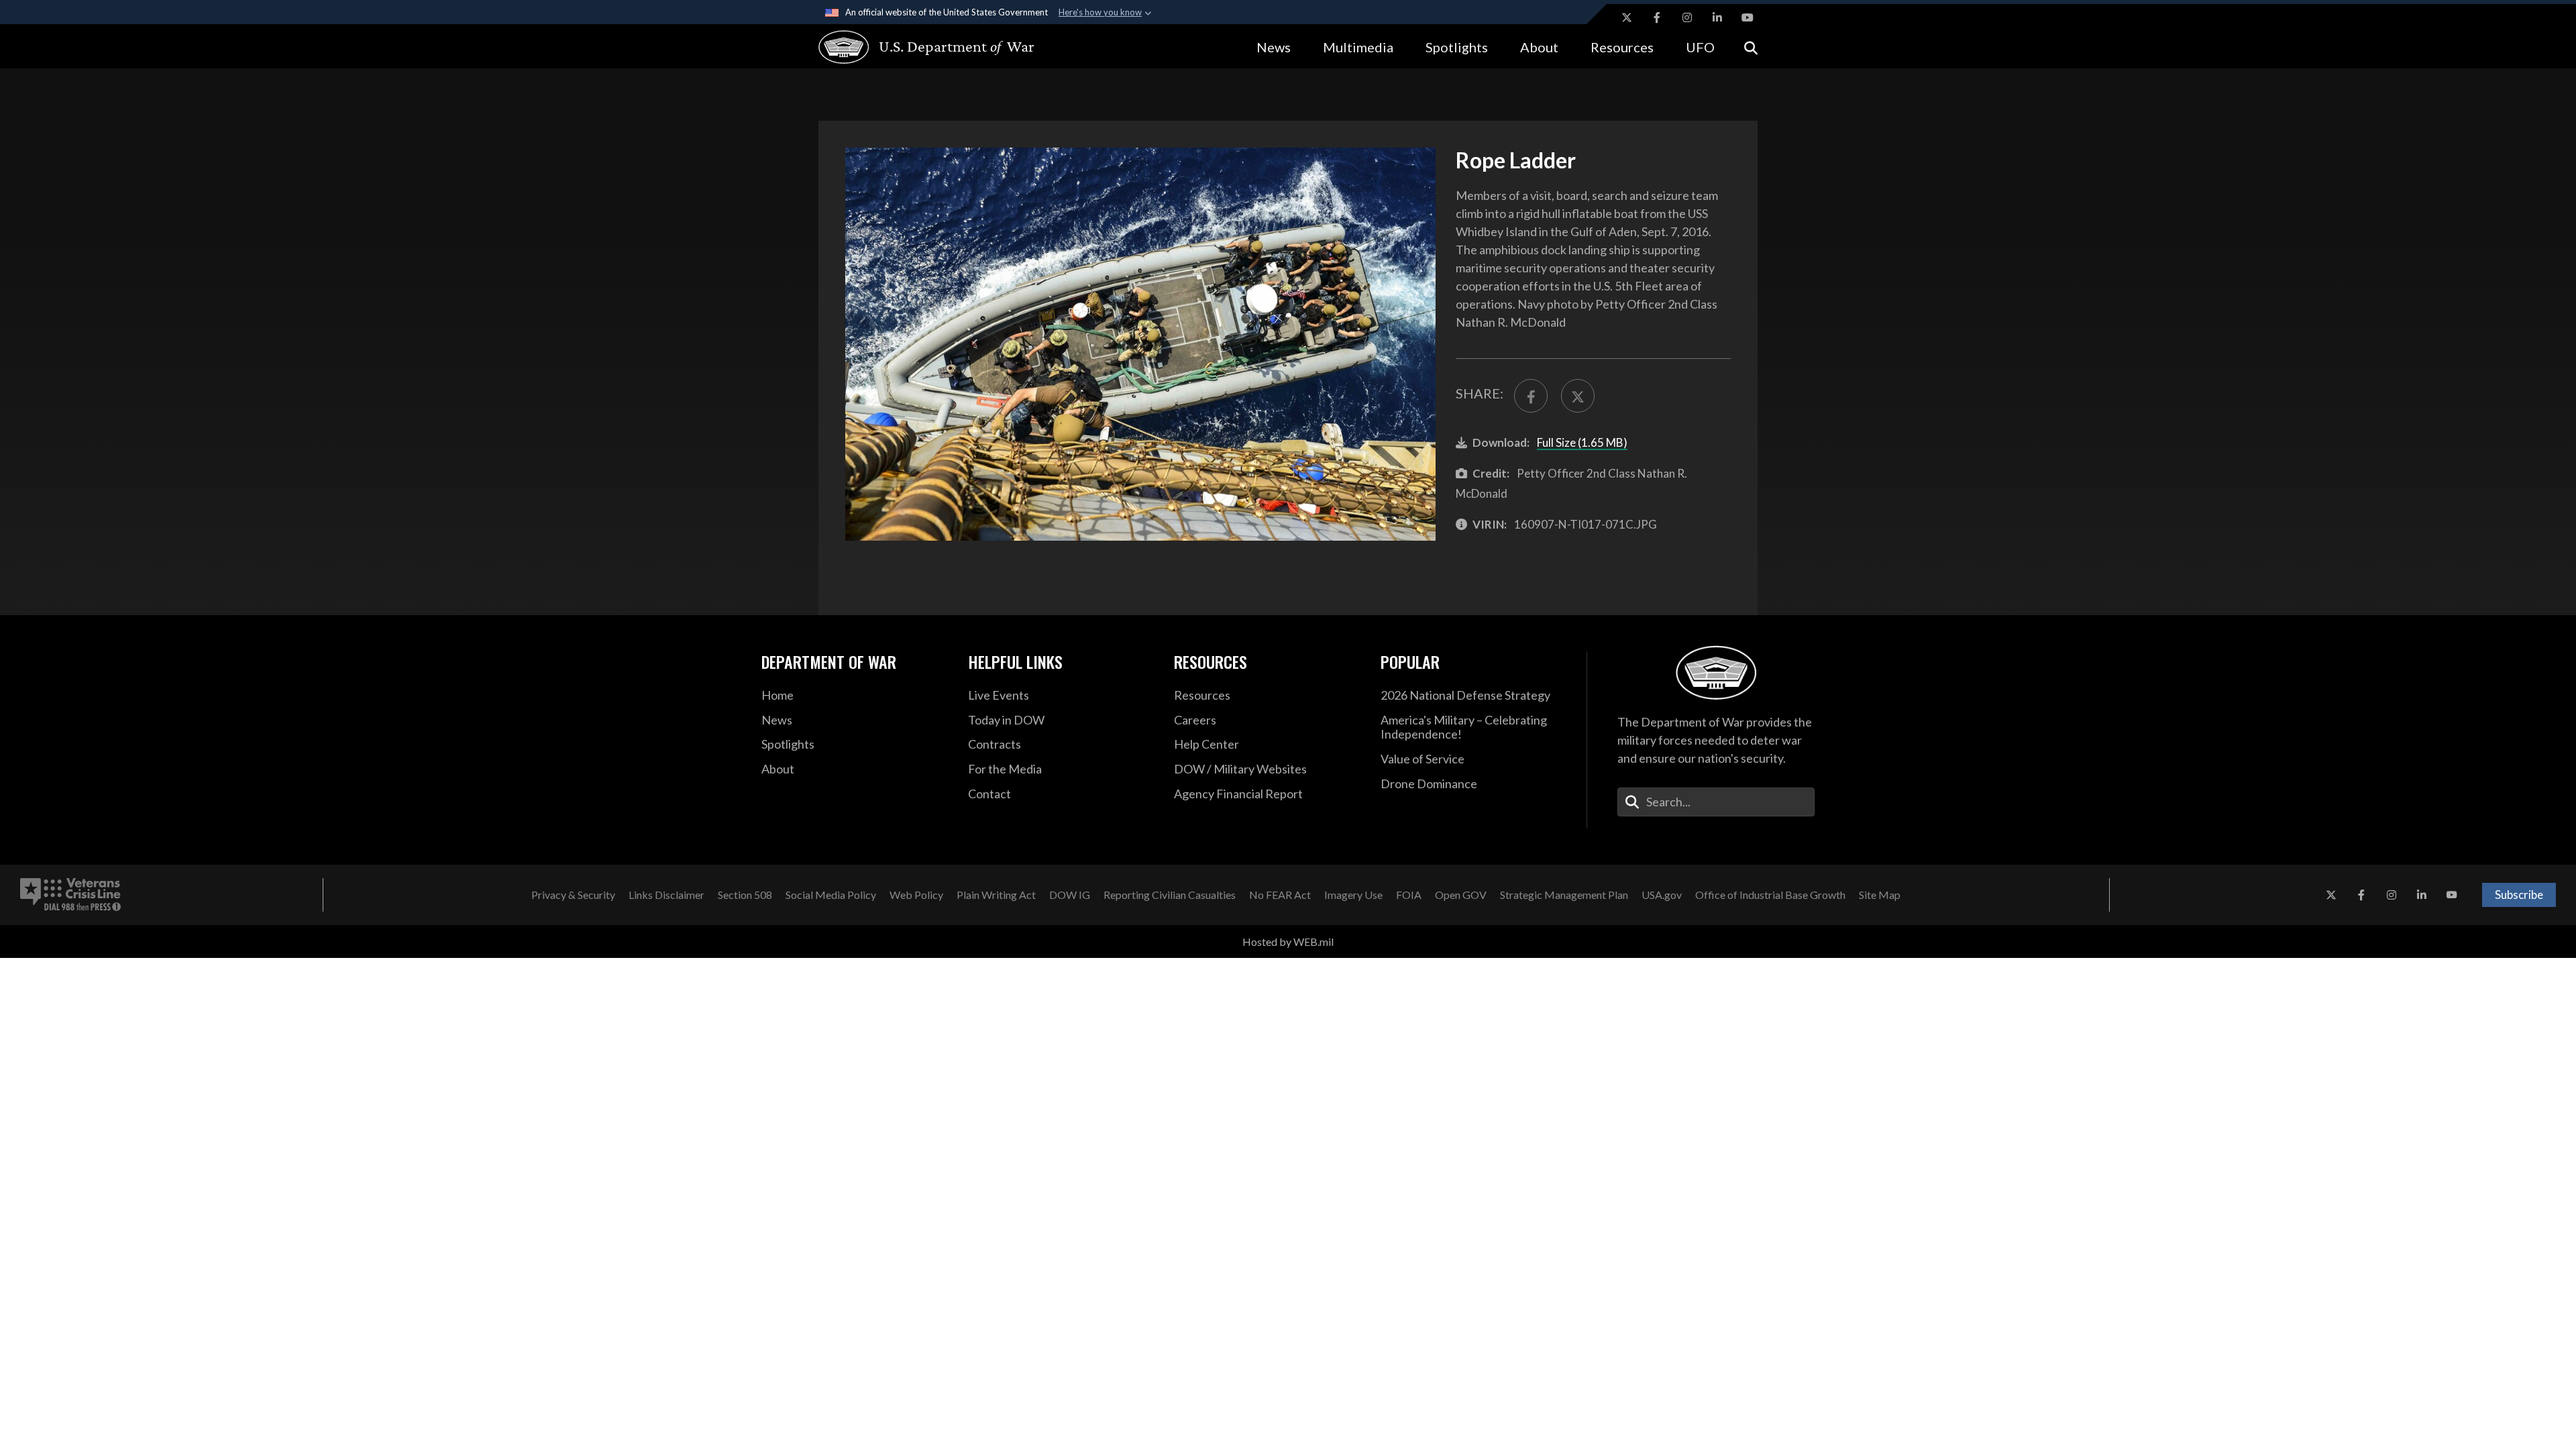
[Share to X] (1578, 396)
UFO (1700, 47)
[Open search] (1751, 47)
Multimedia (1358, 47)
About (1539, 47)
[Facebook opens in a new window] (1657, 17)
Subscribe (2519, 895)
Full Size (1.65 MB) (1582, 442)
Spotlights (1457, 47)
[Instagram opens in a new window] (1687, 17)
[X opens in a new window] (1627, 17)
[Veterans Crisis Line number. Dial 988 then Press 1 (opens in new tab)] (70, 895)
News (1274, 47)
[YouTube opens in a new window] (1748, 17)
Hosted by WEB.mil (1288, 942)
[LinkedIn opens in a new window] (1717, 17)
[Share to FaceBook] (1531, 396)
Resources (1622, 47)
